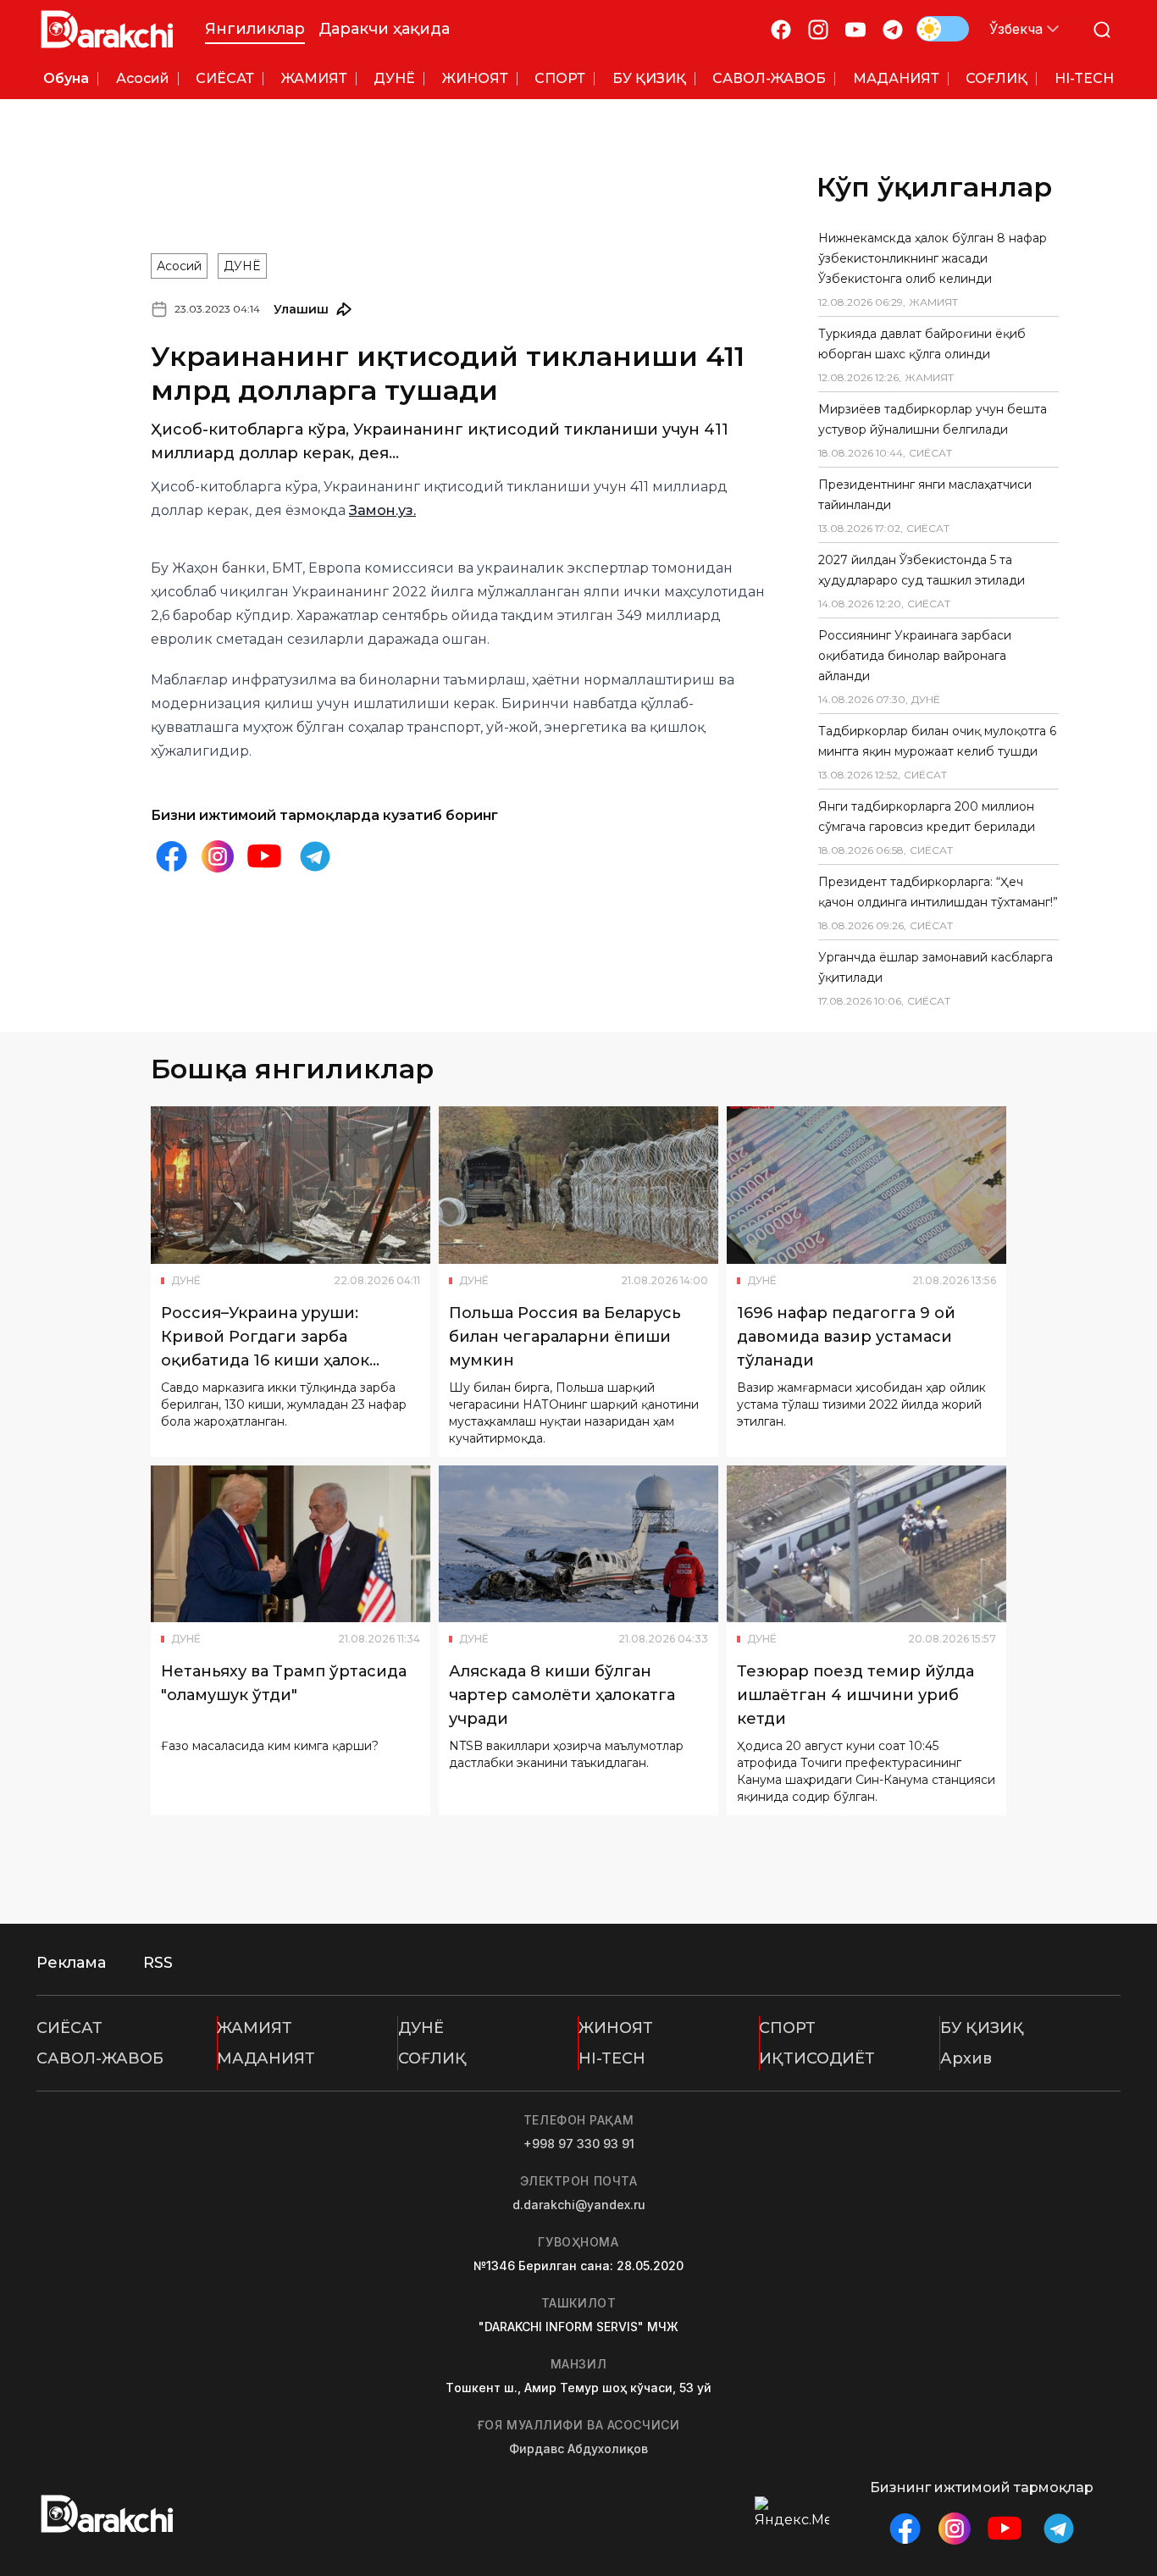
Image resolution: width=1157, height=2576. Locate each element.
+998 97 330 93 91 (579, 2144)
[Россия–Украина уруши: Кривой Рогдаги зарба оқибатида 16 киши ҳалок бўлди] (291, 1185)
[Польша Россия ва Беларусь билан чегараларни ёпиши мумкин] (578, 1185)
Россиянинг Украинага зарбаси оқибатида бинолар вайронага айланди (915, 656)
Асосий (179, 266)
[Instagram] (818, 29)
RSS (158, 1963)
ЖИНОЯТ (616, 2028)
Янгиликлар (255, 29)
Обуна (66, 78)
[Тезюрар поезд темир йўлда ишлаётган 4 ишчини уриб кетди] (866, 1544)
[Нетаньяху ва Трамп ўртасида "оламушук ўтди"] (291, 1544)
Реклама (71, 1963)
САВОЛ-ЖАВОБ (100, 2058)
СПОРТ (787, 2028)
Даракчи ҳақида (384, 29)
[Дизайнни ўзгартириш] (943, 29)
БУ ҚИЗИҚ (982, 2028)
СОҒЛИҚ (432, 2058)
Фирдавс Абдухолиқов (578, 2449)
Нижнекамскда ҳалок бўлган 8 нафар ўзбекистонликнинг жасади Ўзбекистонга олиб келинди (933, 258)
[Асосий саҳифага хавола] (107, 29)
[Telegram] (893, 29)
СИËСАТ (69, 2028)
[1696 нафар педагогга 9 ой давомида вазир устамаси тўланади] (866, 1185)
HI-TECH (612, 2058)
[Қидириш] (1102, 29)
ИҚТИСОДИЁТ (817, 2058)
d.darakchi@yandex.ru (579, 2205)
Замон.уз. (382, 510)
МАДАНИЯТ (266, 2058)
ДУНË (242, 266)
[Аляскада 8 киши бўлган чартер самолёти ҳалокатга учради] (578, 1544)
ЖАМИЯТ (255, 2028)
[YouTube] (855, 29)
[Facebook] (781, 29)
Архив (966, 2058)
